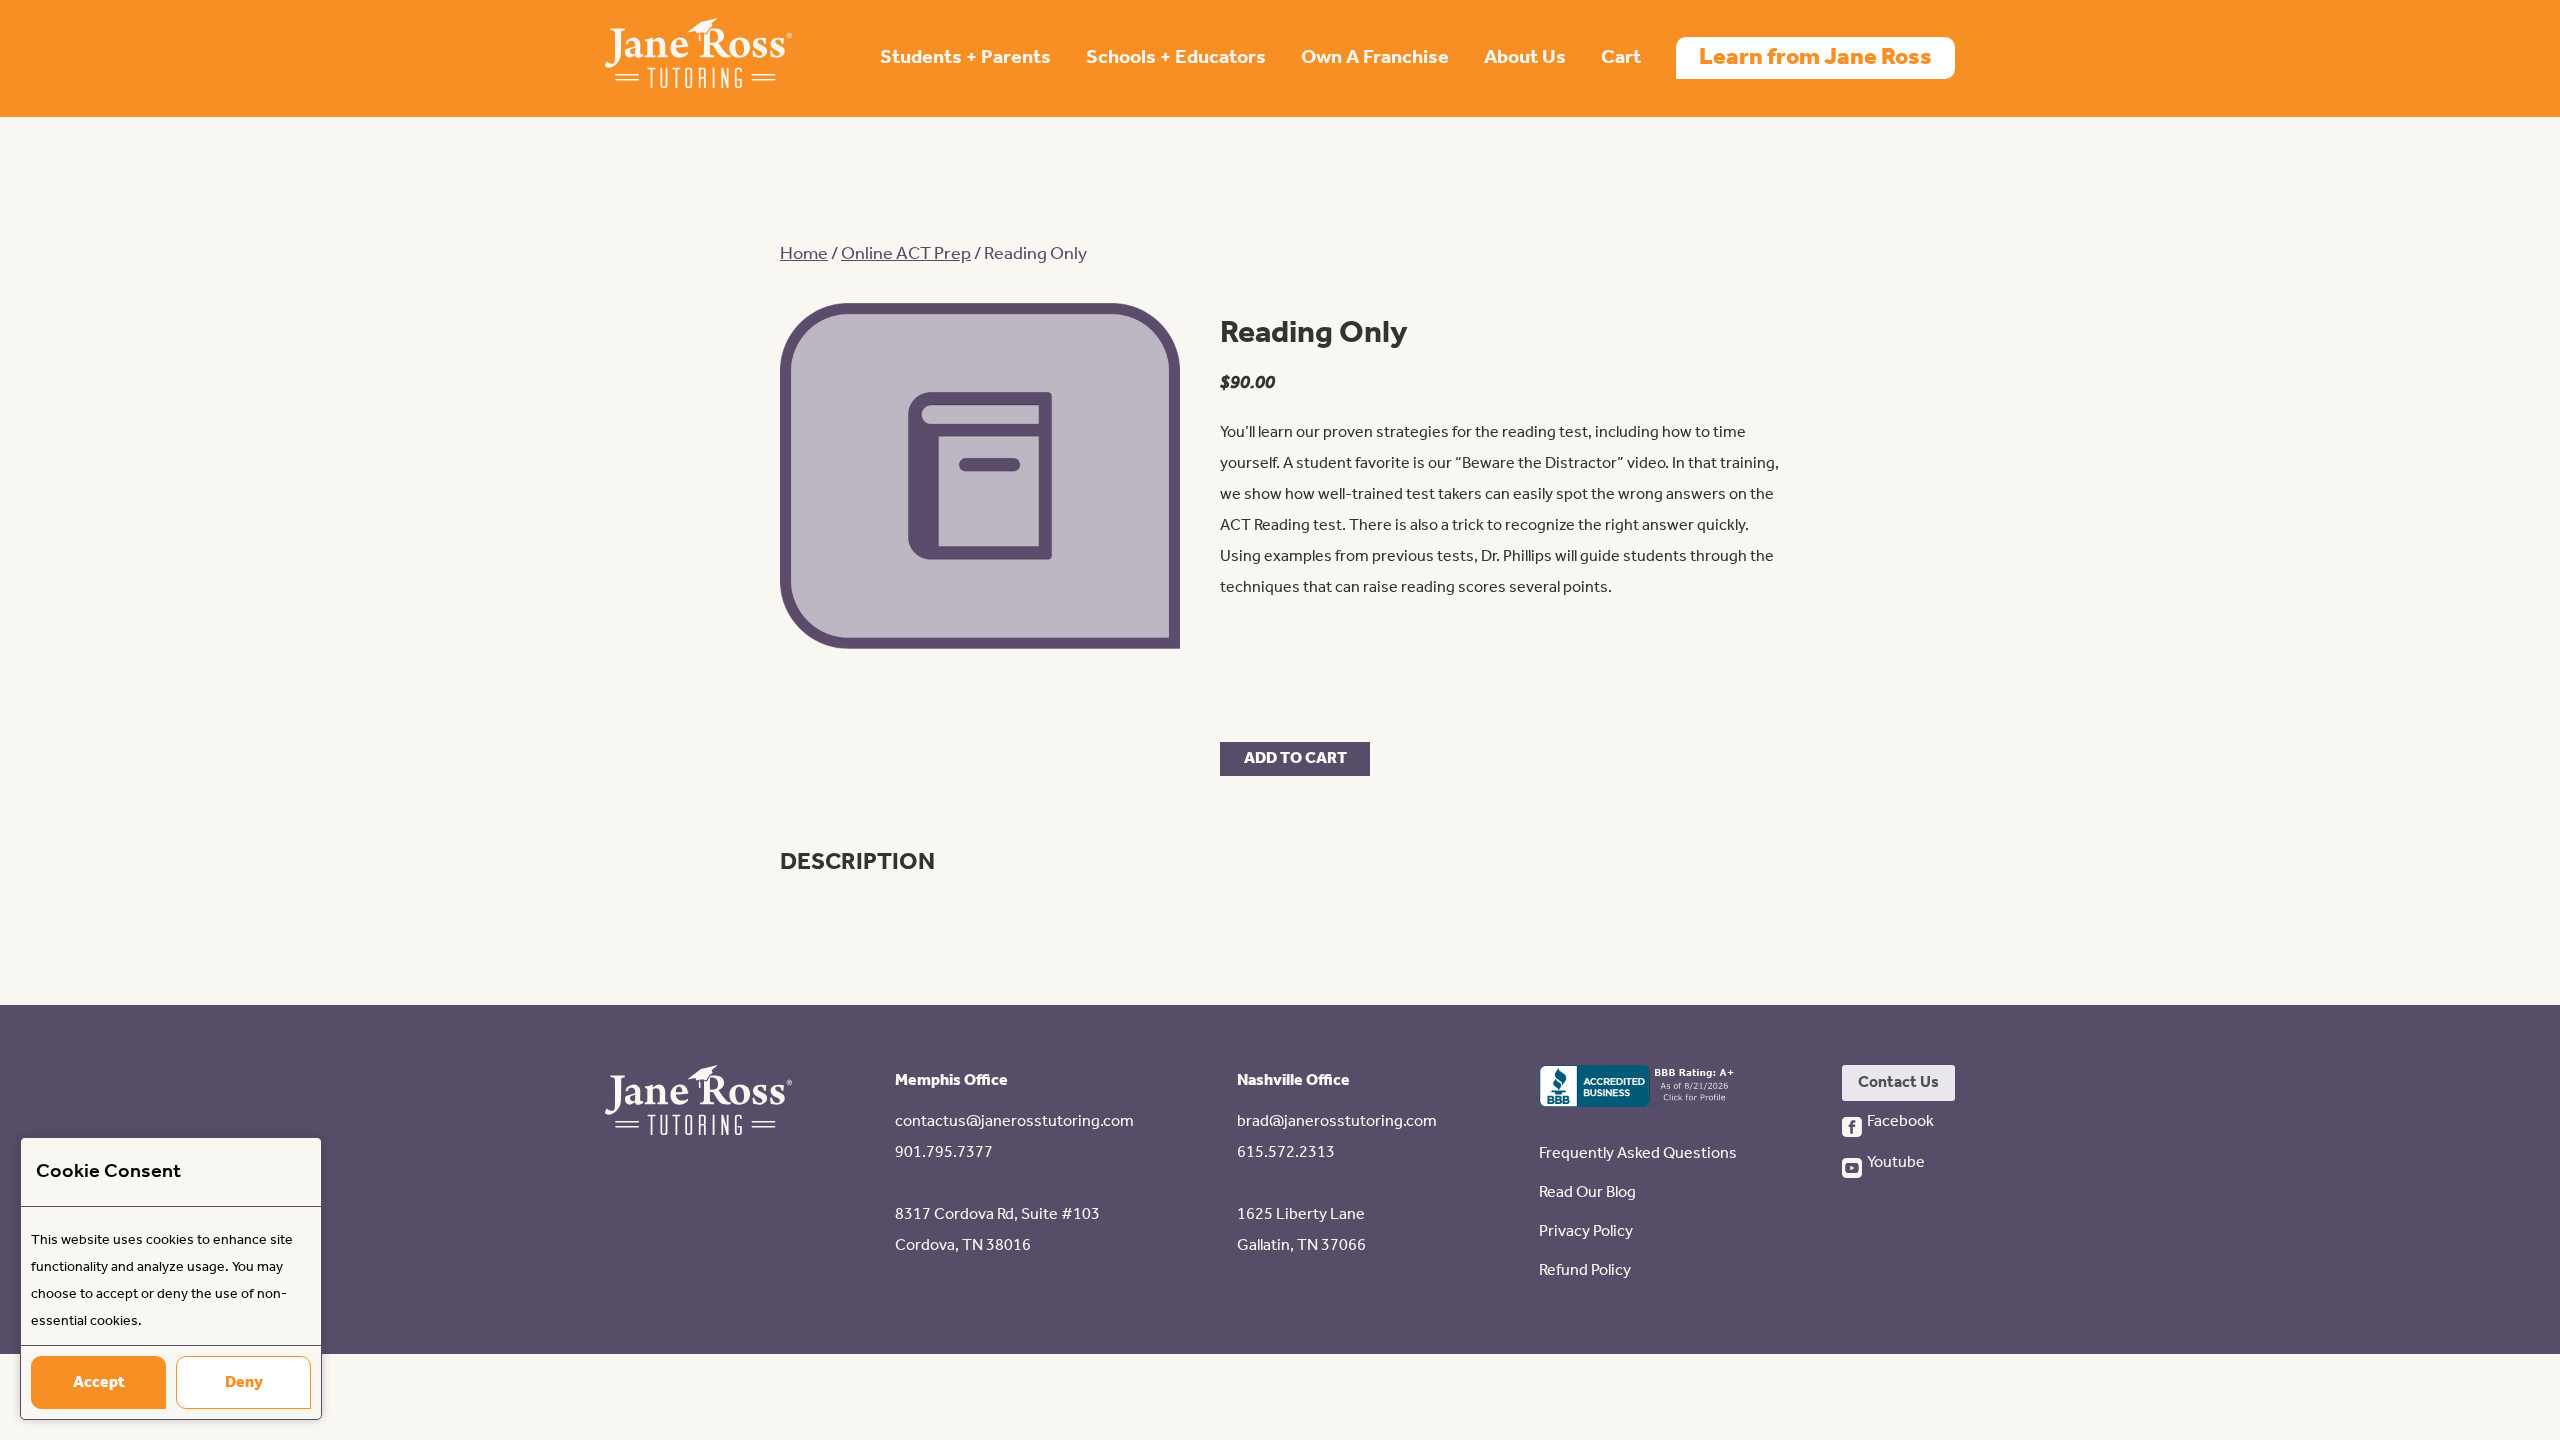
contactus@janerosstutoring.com (1014, 1121)
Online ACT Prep (906, 254)
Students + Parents (965, 58)
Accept (99, 1382)
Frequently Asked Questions (1638, 1153)
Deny (244, 1382)
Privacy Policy (1586, 1231)
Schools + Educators (1176, 58)
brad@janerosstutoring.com (1337, 1121)
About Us (1525, 58)
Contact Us (1898, 1082)
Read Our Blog (1587, 1192)
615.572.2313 (1286, 1152)
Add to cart (1295, 758)
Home (804, 254)
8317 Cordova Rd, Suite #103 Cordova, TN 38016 (997, 1230)
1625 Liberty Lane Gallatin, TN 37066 (1301, 1230)
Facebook (1899, 1121)
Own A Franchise (1375, 58)
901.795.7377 (944, 1152)
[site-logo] (698, 58)
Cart (1621, 58)
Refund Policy (1585, 1270)
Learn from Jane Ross (1815, 58)
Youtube (1896, 1162)
